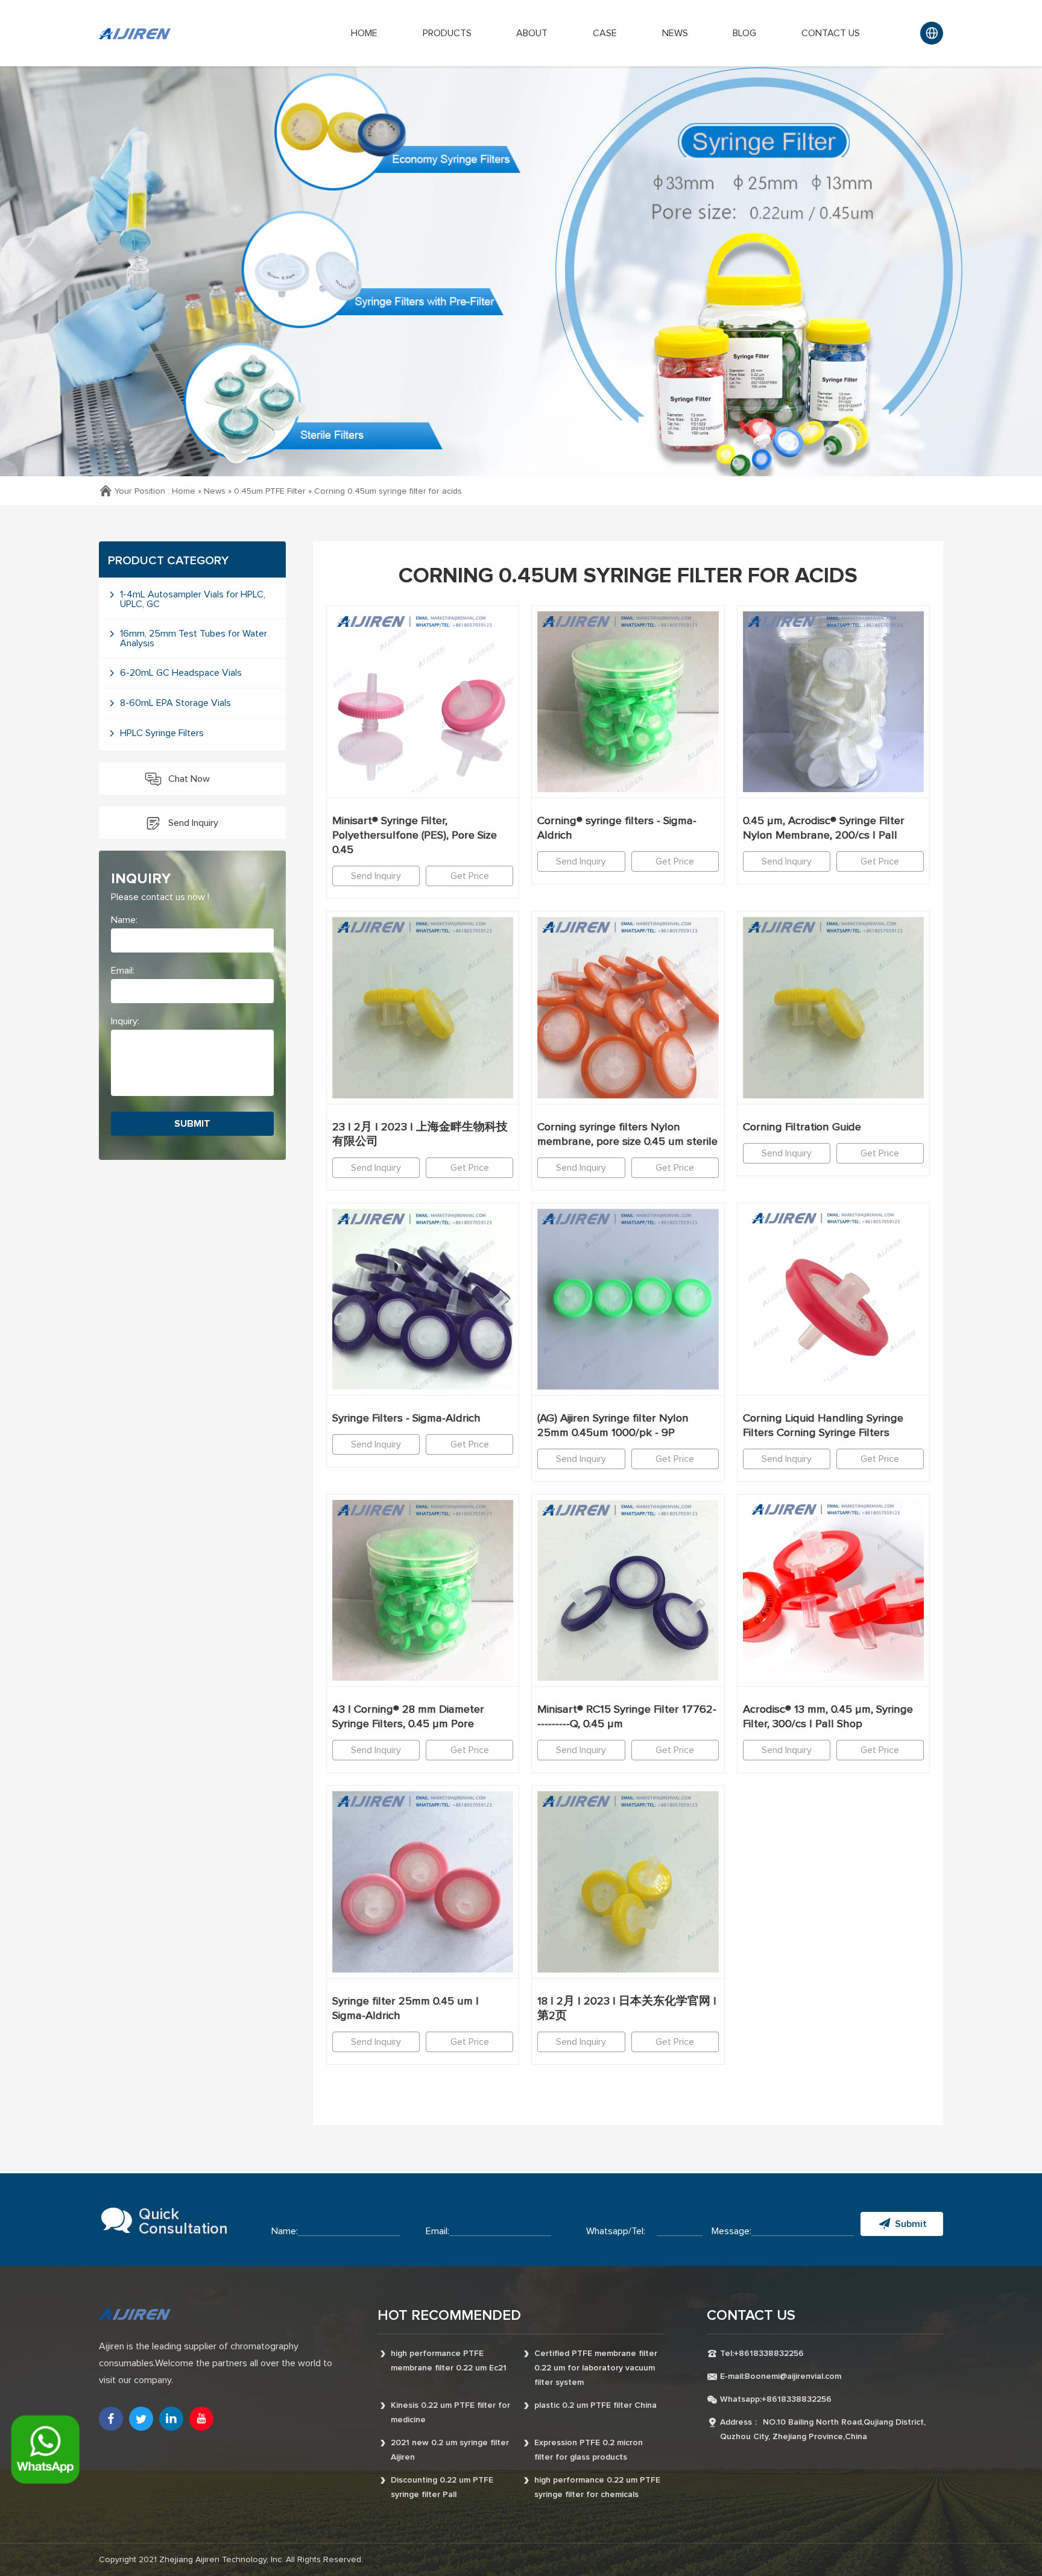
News (675, 33)
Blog (744, 33)
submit (192, 1124)
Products (447, 33)
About (532, 33)
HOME (364, 33)
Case (605, 33)
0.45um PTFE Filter (270, 491)
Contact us (831, 33)
